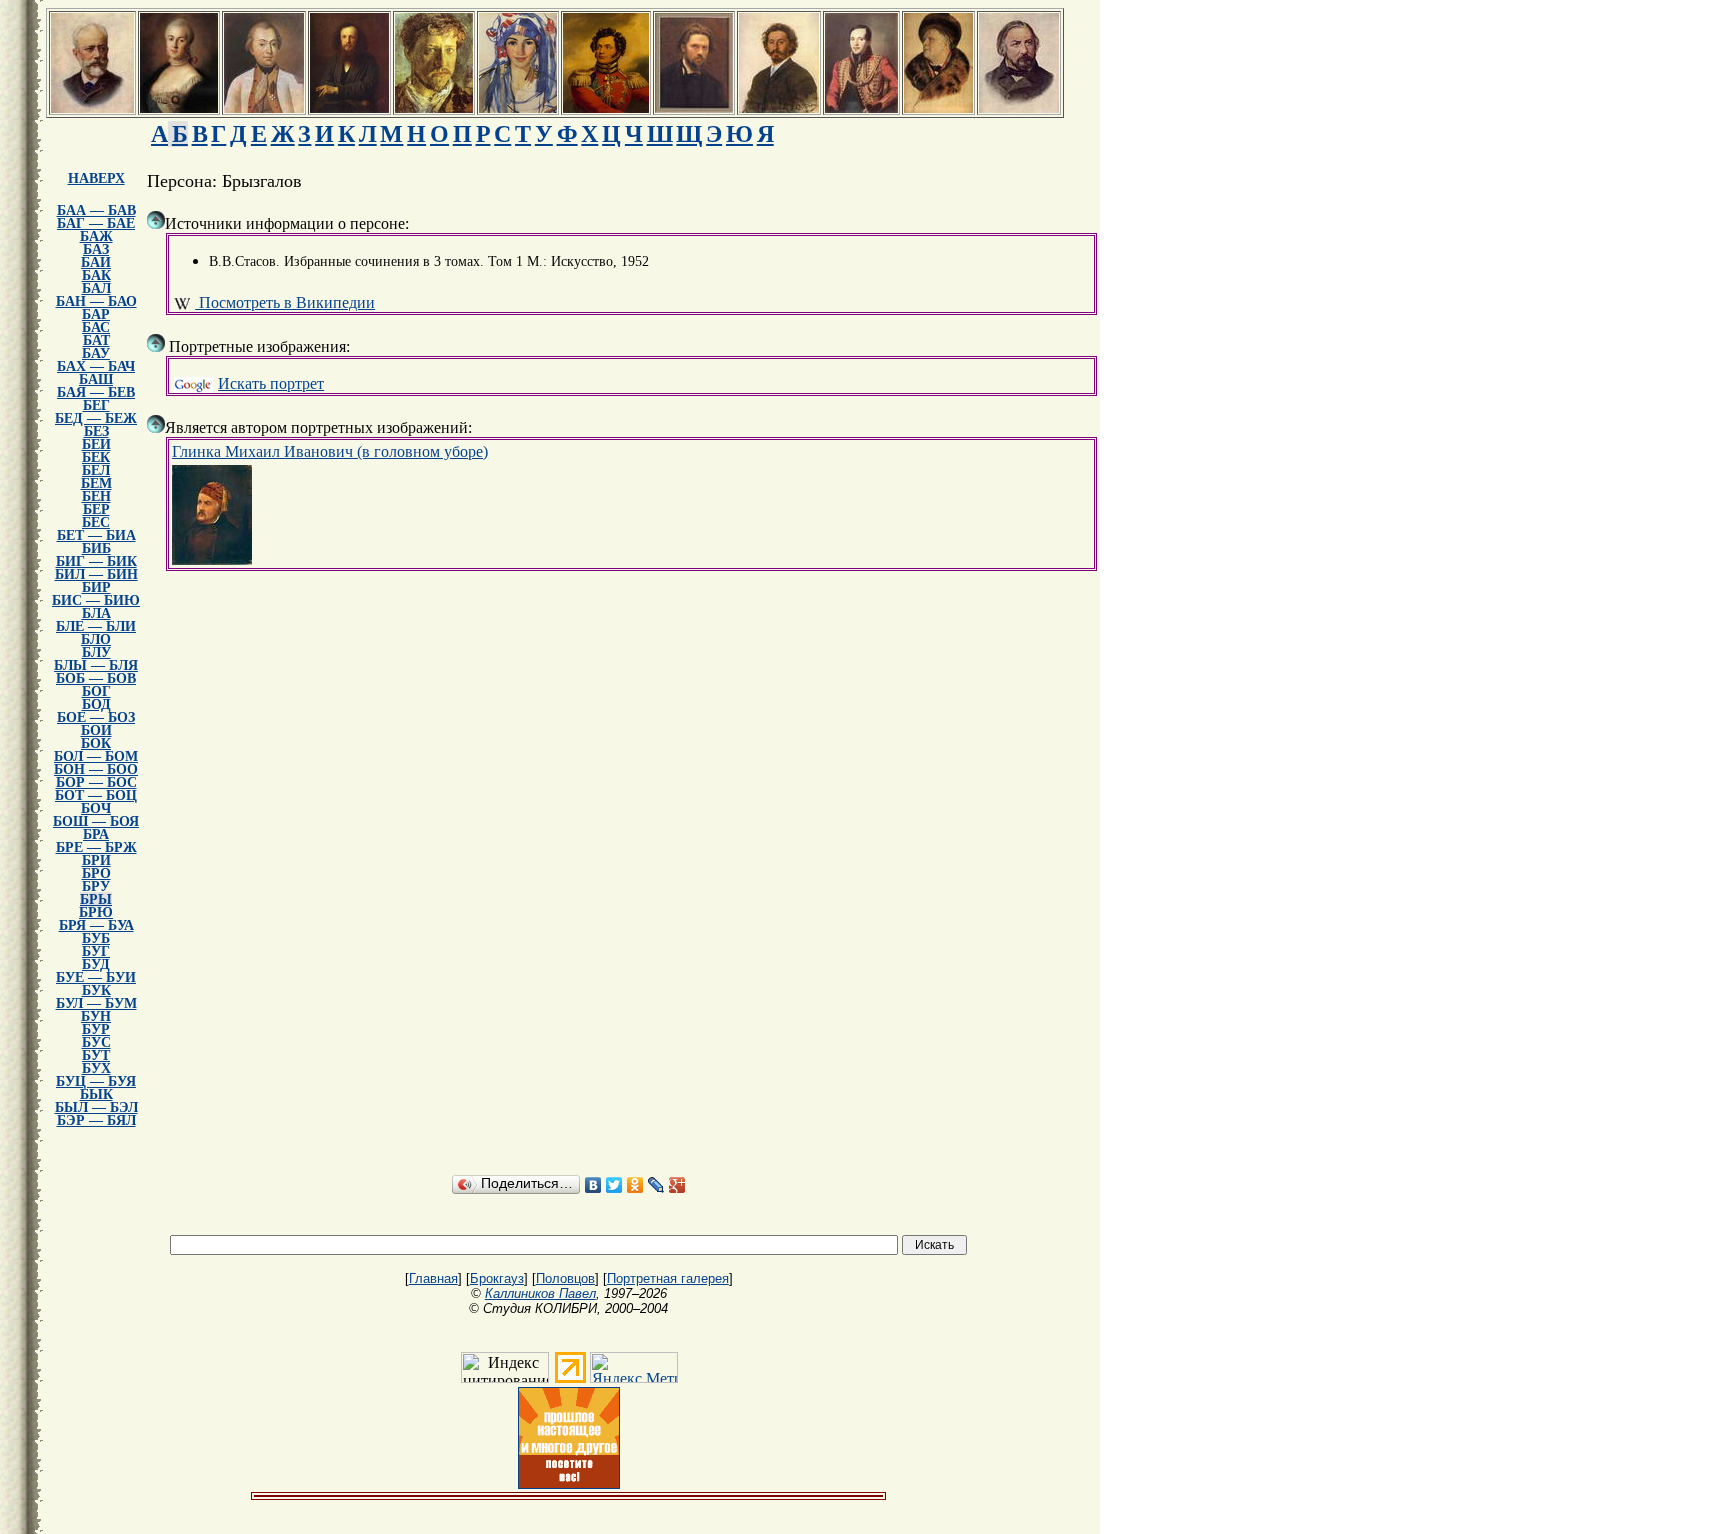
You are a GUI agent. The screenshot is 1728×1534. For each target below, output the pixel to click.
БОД (96, 704)
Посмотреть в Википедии (285, 302)
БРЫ (96, 899)
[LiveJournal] (656, 1185)
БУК (96, 990)
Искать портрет (271, 383)
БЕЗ (96, 431)
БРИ (96, 860)
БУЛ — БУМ (96, 1003)
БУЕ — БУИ (96, 977)
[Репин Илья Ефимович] (779, 107)
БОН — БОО (96, 769)
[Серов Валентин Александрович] (434, 107)
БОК (96, 743)
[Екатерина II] (179, 107)
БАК (96, 275)
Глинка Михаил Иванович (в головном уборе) (330, 451)
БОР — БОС (96, 782)
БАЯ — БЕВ (96, 392)
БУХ (96, 1068)
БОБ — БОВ (96, 678)
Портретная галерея (668, 1278)
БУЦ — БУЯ (96, 1081)
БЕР (96, 509)
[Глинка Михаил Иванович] (1019, 107)
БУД (96, 964)
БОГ (96, 691)
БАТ (96, 340)
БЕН (96, 496)
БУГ (96, 951)
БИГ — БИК (96, 561)
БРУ (96, 886)
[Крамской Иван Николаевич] (694, 107)
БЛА (96, 613)
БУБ (96, 938)
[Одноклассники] (635, 1185)
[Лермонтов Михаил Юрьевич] (861, 107)
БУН (96, 1016)
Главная (433, 1278)
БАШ (96, 379)
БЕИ (96, 444)
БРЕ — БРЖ (96, 847)
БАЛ (96, 288)
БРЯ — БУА (96, 925)
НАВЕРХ (96, 178)
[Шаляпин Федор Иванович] (938, 107)
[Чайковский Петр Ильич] (92, 107)
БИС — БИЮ (96, 600)
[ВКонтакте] (593, 1185)
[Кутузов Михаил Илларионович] (264, 107)
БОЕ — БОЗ (96, 717)
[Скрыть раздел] (156, 220)
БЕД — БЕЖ (96, 418)
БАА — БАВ (96, 210)
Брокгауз (497, 1278)
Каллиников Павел (540, 1293)
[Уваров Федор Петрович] (606, 107)
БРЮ (96, 912)
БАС (96, 327)
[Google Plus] (677, 1185)
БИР (96, 587)
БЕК (96, 457)
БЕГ (96, 405)
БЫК (96, 1094)
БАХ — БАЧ (96, 366)
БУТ (96, 1055)
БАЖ (96, 236)
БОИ (96, 730)
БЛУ (96, 652)
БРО (96, 873)
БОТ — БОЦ (96, 795)
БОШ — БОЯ (96, 821)
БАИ (96, 262)
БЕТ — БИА (96, 535)
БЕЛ (96, 470)
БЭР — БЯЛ (96, 1120)
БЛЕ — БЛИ (96, 626)
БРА (96, 834)
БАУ (96, 353)
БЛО (96, 639)
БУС (96, 1042)
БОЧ (96, 808)
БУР (96, 1029)
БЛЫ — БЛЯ (96, 665)
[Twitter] (614, 1185)
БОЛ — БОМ (96, 756)
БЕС (96, 522)
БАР (96, 314)
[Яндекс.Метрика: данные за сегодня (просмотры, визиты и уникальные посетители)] (634, 1367)
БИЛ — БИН (96, 574)
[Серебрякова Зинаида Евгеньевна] (518, 107)
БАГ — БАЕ (96, 223)
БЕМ (96, 483)
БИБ (96, 548)
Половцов (565, 1278)
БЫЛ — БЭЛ (96, 1107)
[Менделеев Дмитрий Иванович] (349, 107)
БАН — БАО (96, 301)
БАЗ (96, 249)
